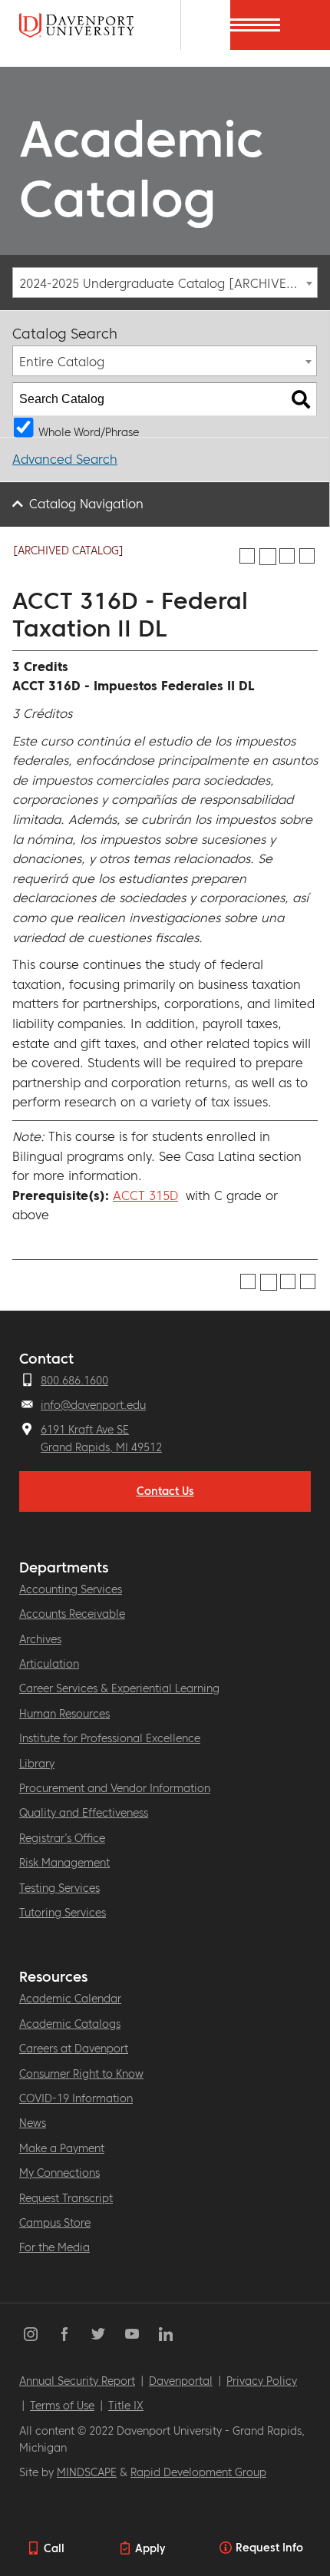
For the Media (54, 2247)
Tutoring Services (63, 1913)
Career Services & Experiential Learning (119, 1688)
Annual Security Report (77, 2381)
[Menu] (305, 25)
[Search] (301, 399)
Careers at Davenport (74, 2049)
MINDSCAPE (87, 2472)
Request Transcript (66, 2198)
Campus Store (55, 2223)
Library (37, 1764)
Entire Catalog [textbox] (62, 362)
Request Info (269, 2548)
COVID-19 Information (76, 2098)
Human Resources (64, 1714)
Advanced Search (65, 459)
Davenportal (181, 2381)
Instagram (31, 2334)
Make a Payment (62, 2148)
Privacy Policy (262, 2381)
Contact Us (165, 1491)
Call (54, 2548)
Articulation (49, 1664)
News (33, 2123)
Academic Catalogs (70, 2024)
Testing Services (59, 1888)
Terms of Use (62, 2406)
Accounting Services (71, 1589)
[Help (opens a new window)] (307, 556)
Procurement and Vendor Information (115, 1788)
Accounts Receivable (72, 1614)
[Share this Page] (268, 557)
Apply (150, 2548)
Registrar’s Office (62, 1838)
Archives (40, 1639)
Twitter (98, 2334)
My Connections (59, 2173)
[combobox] (165, 283)
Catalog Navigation (86, 504)
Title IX (126, 2406)
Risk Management (64, 1863)
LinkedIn (166, 2334)
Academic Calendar (70, 1999)
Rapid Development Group (198, 2472)
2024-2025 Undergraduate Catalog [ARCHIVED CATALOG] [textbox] (168, 283)
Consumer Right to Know (81, 2074)
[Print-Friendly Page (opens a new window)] (287, 556)
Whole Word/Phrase (89, 431)
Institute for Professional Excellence (110, 1738)
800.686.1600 (74, 1381)
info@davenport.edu (93, 1405)
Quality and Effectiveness (84, 1813)
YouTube (132, 2334)
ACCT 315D (145, 1195)
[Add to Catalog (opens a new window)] (247, 556)
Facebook (64, 2334)
